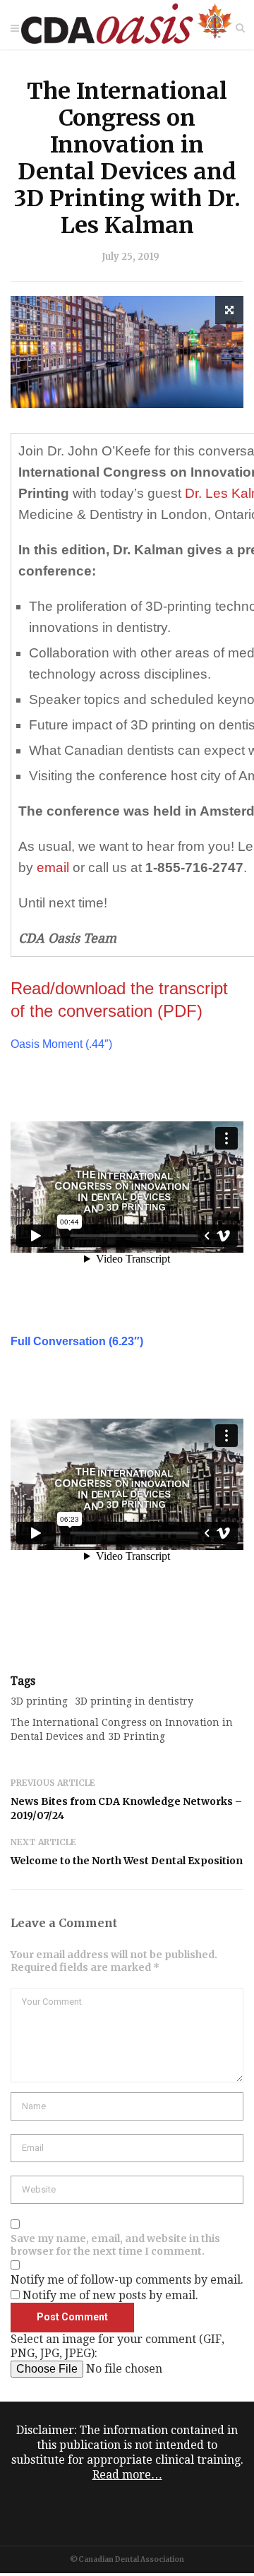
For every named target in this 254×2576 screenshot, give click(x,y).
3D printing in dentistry (134, 1701)
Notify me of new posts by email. (110, 2295)
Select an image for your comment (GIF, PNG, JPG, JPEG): (117, 2346)
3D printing (39, 1701)
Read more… (127, 2475)
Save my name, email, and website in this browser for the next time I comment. (115, 2245)
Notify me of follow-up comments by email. (127, 2280)
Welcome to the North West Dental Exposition (127, 1861)
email (53, 867)
